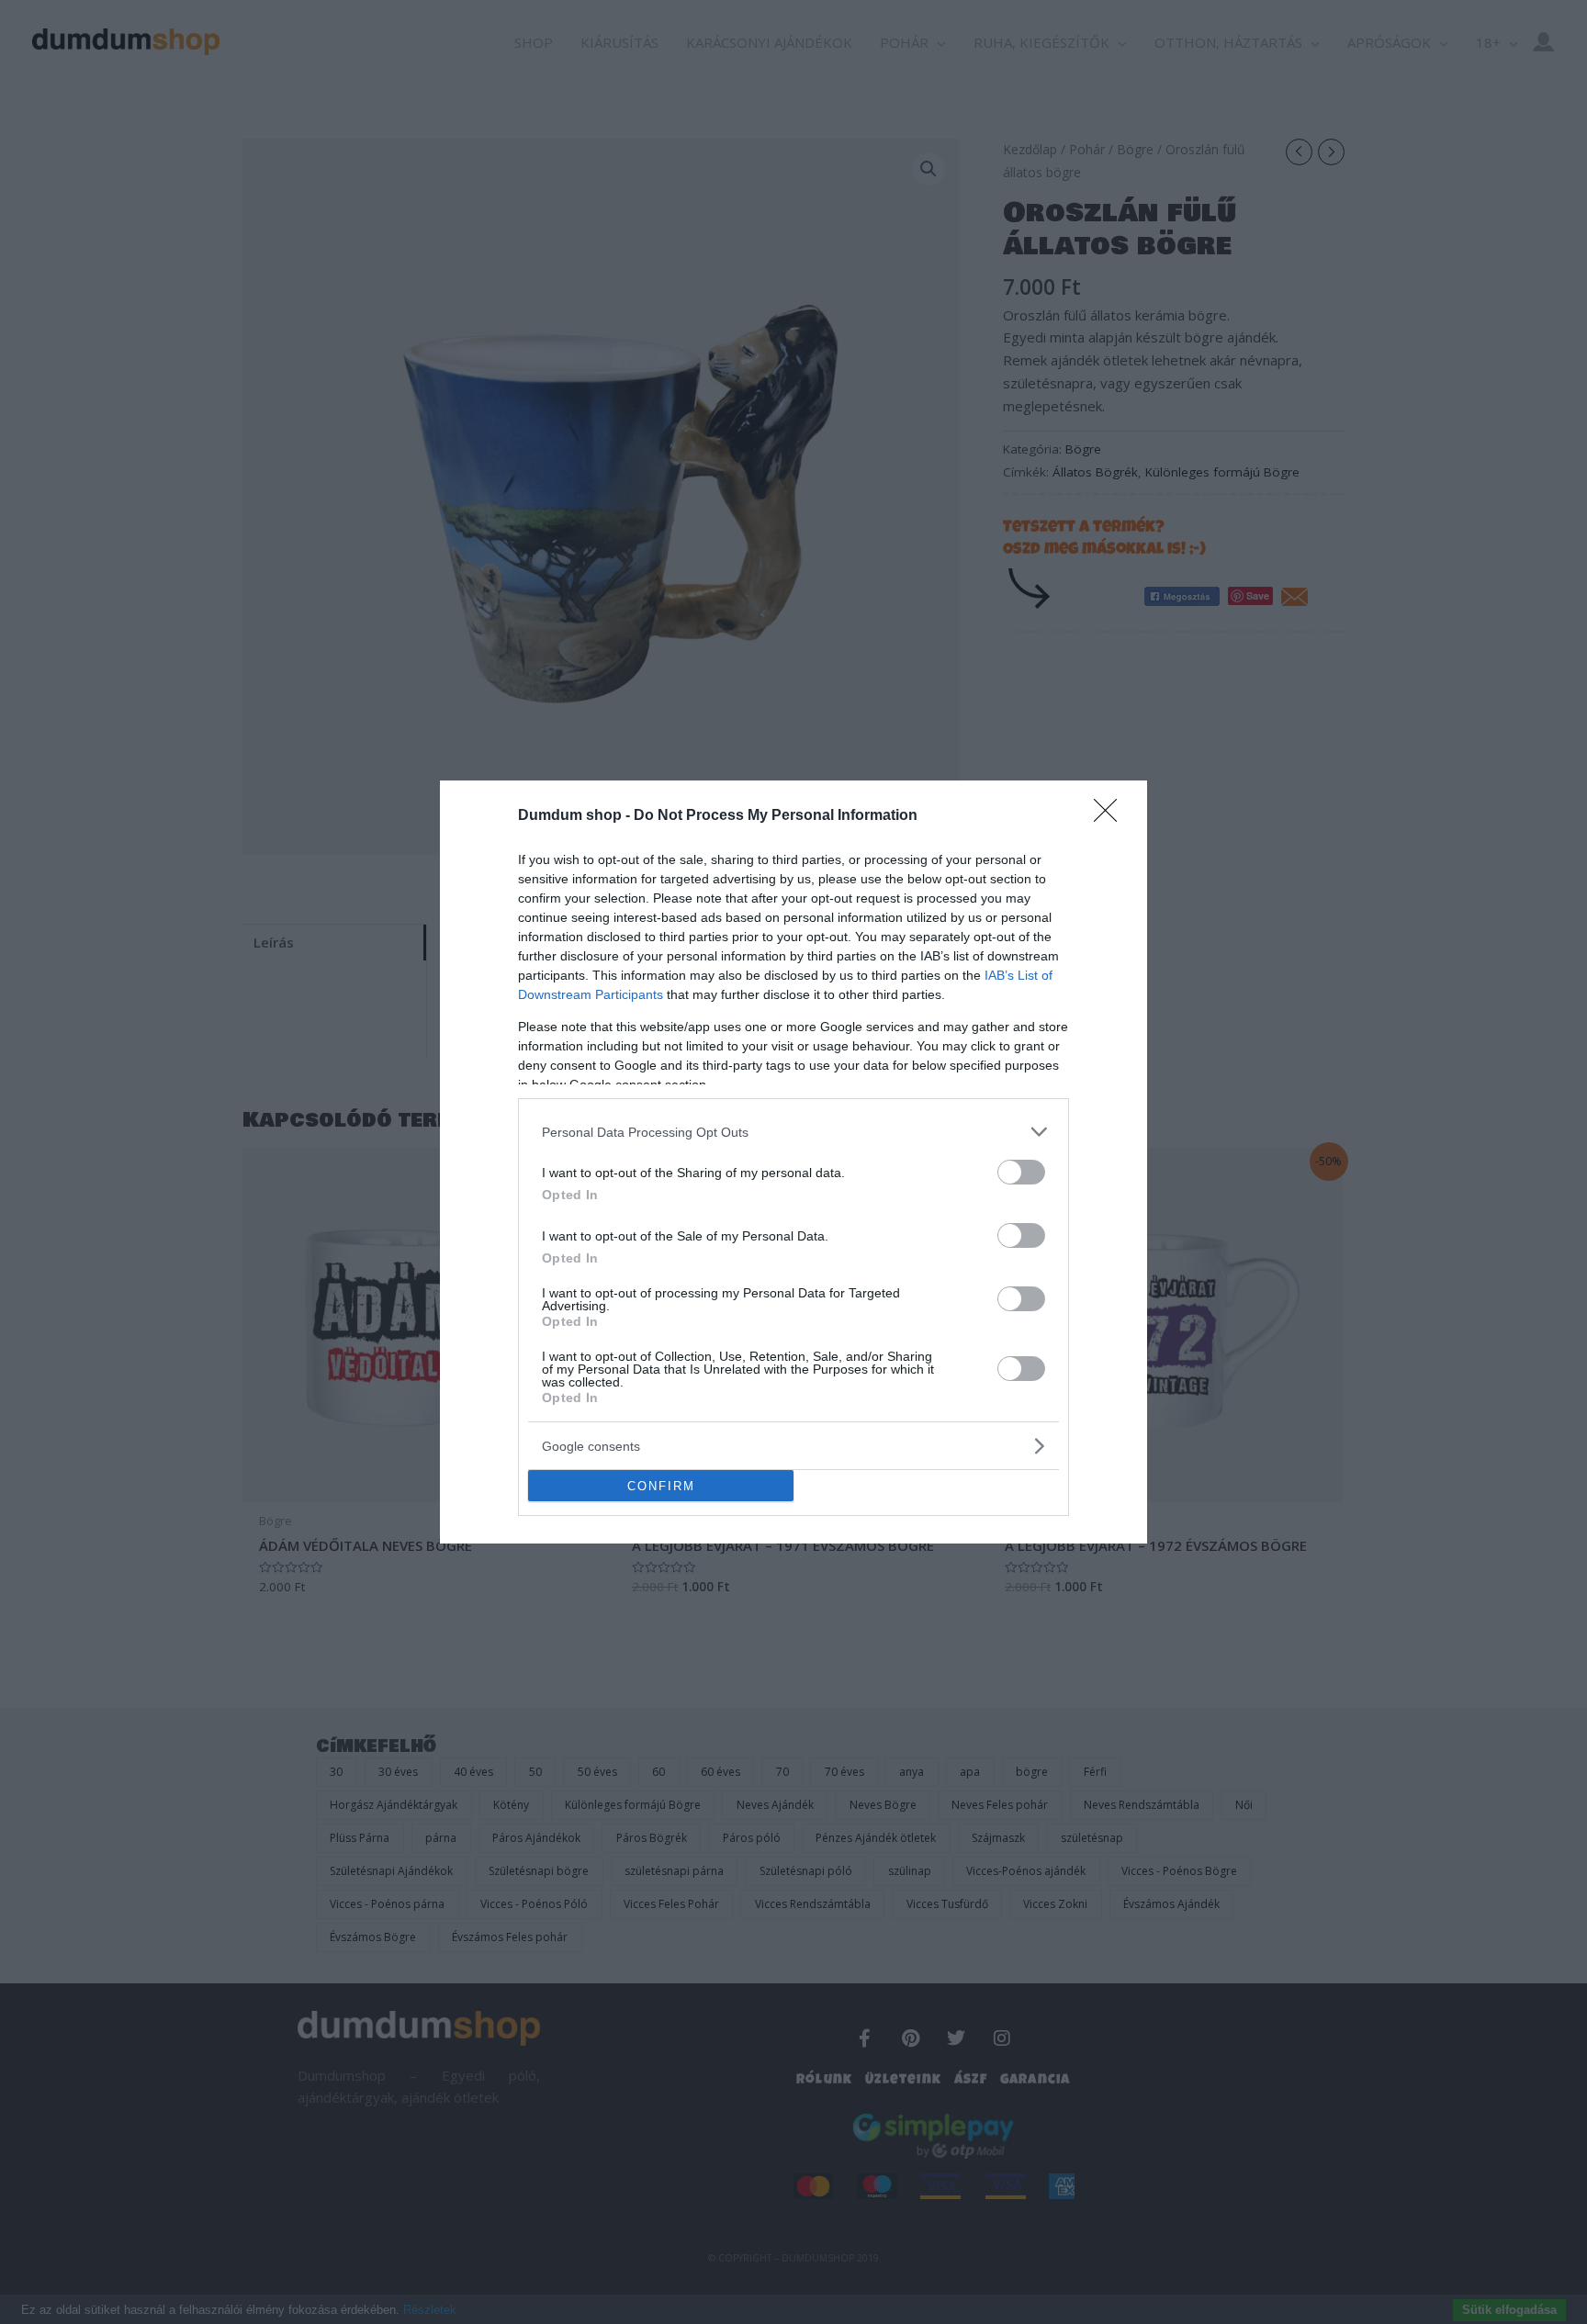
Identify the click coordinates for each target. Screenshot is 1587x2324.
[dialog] (793, 1162)
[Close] (1111, 816)
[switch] (1021, 1172)
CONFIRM (661, 1486)
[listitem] (793, 1132)
